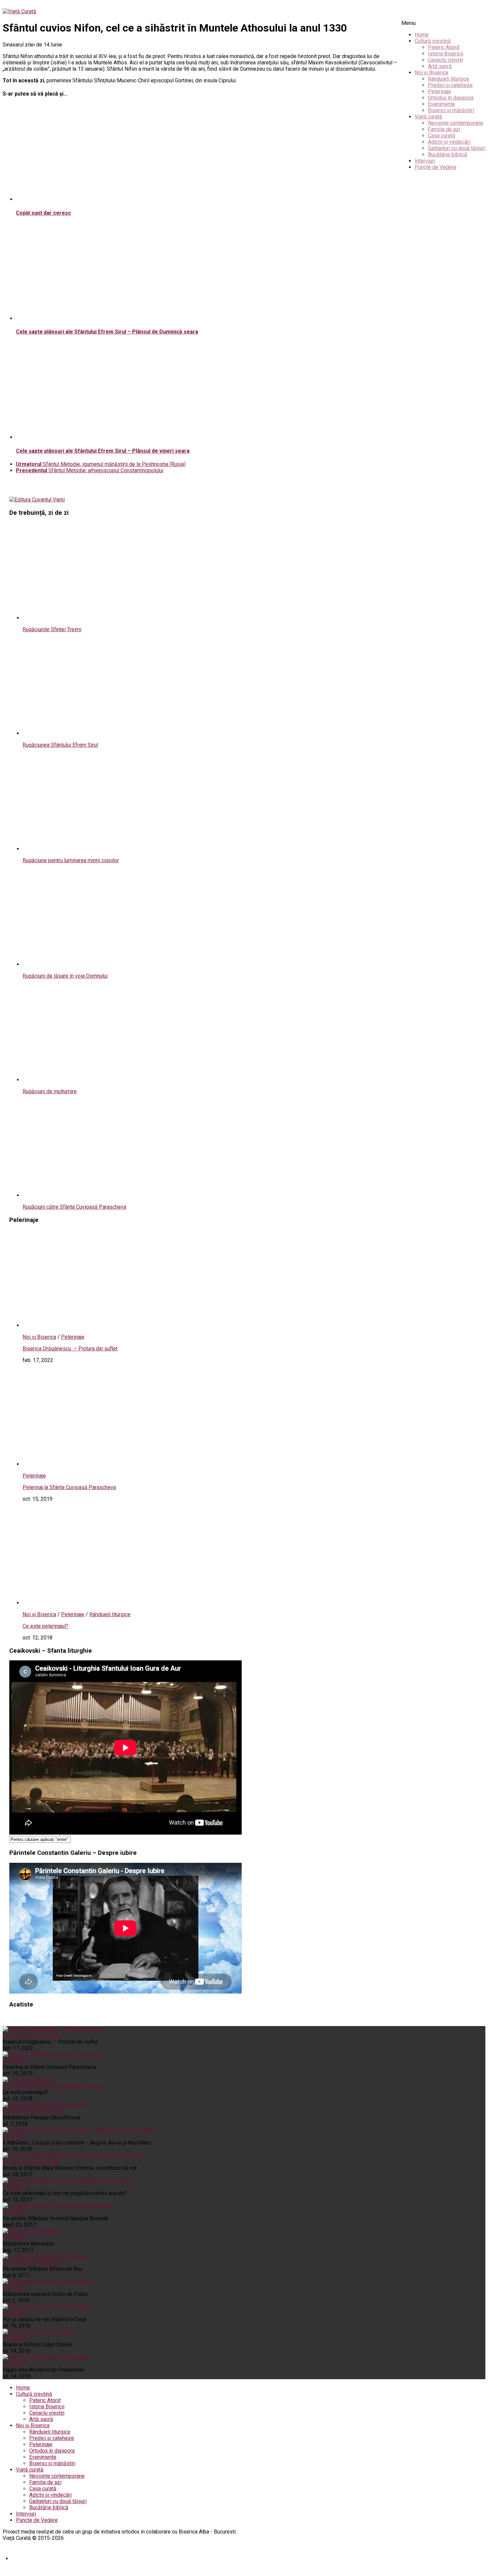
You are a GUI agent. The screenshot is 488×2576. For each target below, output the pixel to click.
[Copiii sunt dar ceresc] (102, 199)
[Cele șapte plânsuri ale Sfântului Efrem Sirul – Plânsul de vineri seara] (102, 437)
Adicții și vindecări (449, 142)
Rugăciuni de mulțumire (50, 1091)
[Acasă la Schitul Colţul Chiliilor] (40, 2332)
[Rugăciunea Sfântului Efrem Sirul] (109, 733)
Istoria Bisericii (446, 54)
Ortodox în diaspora (451, 98)
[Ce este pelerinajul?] (109, 1603)
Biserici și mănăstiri (451, 110)
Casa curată (442, 136)
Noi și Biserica (431, 73)
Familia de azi (444, 129)
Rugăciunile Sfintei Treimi (52, 629)
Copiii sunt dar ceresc (43, 213)
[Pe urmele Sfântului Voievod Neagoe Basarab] (58, 2206)
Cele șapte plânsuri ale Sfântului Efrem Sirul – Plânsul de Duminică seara (107, 332)
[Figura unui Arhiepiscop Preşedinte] (46, 2357)
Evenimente (442, 104)
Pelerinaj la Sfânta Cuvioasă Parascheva (69, 1487)
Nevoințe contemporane (456, 123)
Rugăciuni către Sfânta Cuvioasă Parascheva (74, 1207)
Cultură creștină (433, 41)
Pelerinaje (440, 91)
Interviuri (425, 161)
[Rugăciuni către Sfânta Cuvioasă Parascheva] (109, 1195)
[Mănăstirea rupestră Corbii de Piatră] (48, 2281)
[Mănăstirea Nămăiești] (31, 2231)
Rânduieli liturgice (448, 79)
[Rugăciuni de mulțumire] (109, 1080)
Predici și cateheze (450, 85)
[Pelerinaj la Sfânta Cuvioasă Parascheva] (109, 1464)
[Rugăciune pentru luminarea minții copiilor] (109, 849)
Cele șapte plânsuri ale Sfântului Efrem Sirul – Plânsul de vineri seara (103, 451)
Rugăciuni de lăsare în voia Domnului (65, 976)
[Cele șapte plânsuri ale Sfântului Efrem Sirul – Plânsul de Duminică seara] (102, 318)
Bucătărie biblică (447, 154)
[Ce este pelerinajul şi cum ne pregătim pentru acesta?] (67, 2181)
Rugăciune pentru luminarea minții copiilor (71, 860)
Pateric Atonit (444, 47)
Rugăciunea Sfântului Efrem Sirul (60, 745)
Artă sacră (440, 66)
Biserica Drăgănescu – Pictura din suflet (70, 1349)
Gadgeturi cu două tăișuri (457, 148)
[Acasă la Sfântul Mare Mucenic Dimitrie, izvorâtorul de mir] (72, 2155)
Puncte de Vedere (436, 167)
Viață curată (428, 117)
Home (422, 35)
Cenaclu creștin (446, 60)
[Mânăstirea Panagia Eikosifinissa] (44, 2105)
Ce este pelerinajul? (45, 1626)
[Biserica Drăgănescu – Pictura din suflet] (109, 1325)
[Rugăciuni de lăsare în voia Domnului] (109, 964)
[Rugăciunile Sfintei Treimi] (109, 618)
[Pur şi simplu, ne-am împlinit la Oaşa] (47, 2307)
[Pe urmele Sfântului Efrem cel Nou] (45, 2256)
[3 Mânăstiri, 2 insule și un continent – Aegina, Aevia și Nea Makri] (80, 2130)
